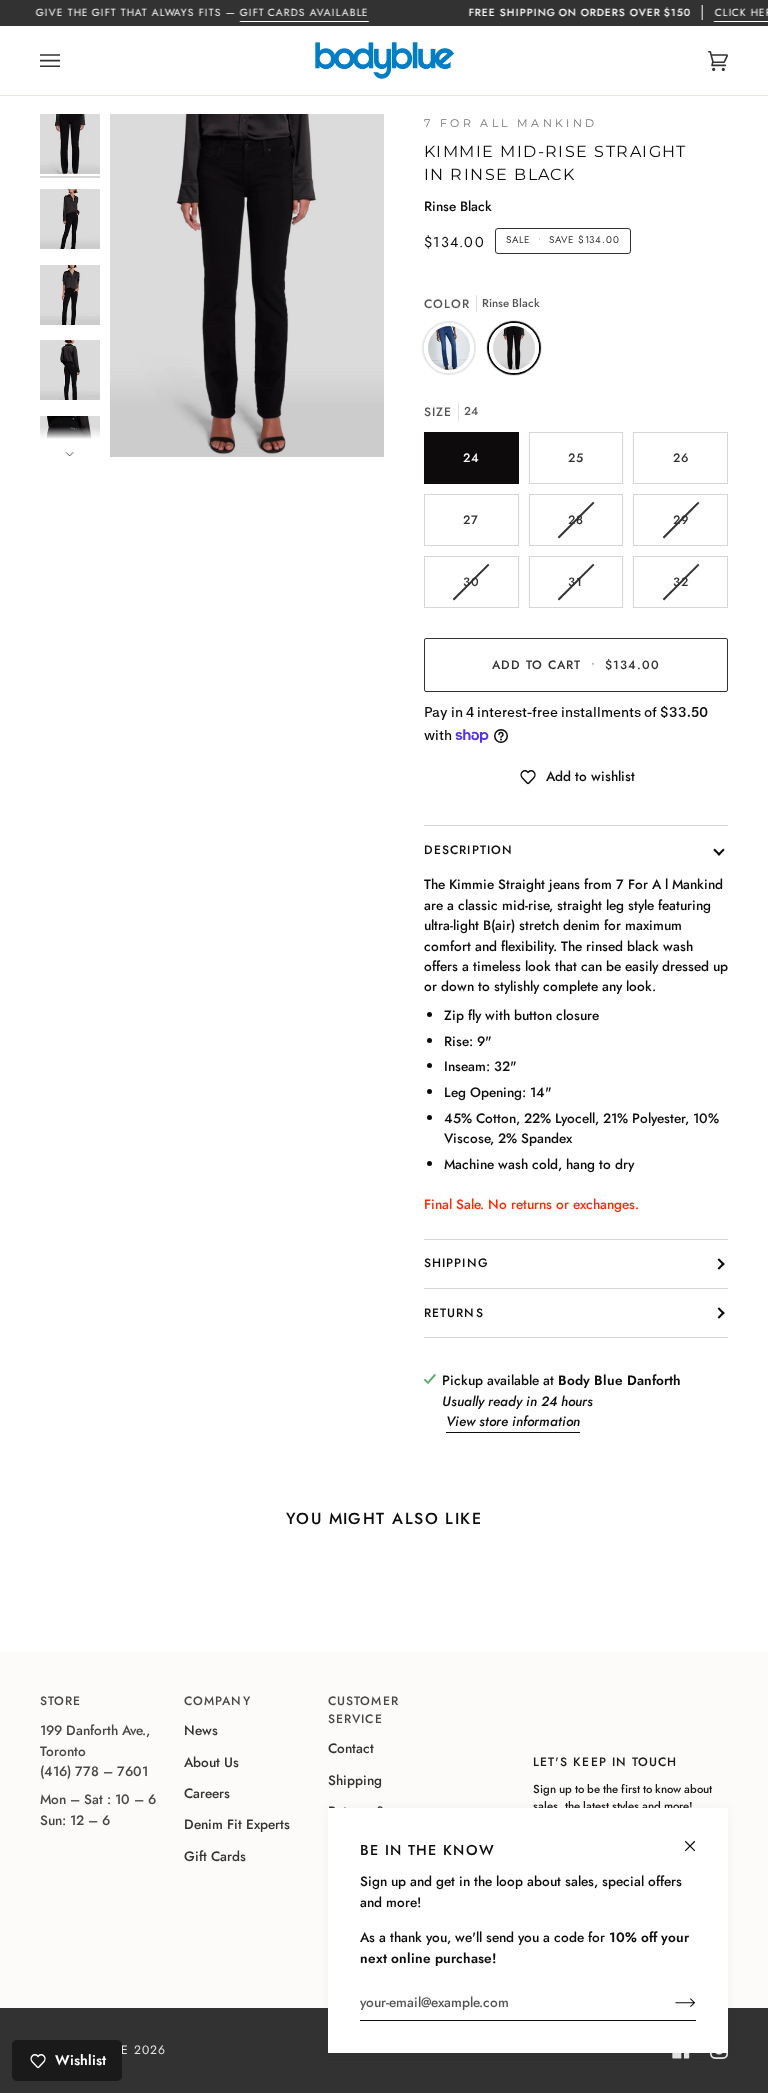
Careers (207, 1793)
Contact (351, 1748)
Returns (454, 1313)
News (201, 1730)
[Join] (669, 2002)
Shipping (456, 1263)
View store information (513, 1421)
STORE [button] (60, 1701)
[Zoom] (247, 285)
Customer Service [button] (363, 1710)
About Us (211, 1762)
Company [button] (217, 1701)
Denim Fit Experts (237, 1824)
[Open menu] (70, 60)
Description (468, 850)
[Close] (698, 1837)
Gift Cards (215, 1856)
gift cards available (304, 12)
